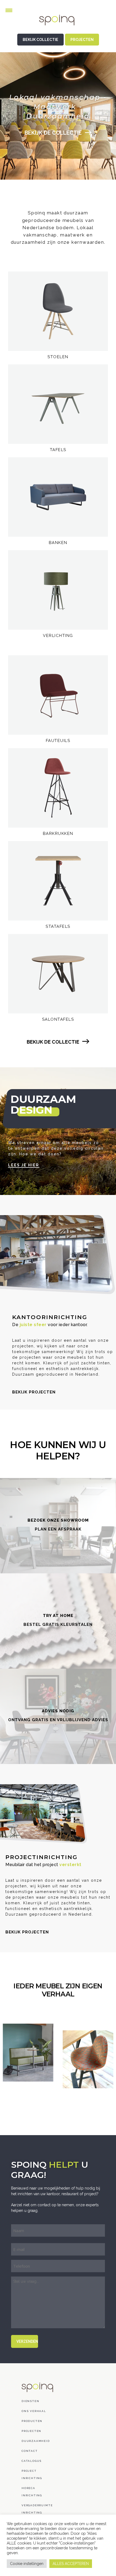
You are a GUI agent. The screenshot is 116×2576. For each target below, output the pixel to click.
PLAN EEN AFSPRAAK (58, 1529)
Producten (32, 2421)
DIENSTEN (30, 2401)
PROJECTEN (82, 40)
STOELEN (58, 357)
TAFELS (58, 450)
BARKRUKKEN (58, 834)
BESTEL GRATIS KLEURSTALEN (58, 1625)
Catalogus (32, 2461)
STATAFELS (58, 926)
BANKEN (58, 543)
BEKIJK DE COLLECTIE (54, 133)
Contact (30, 2451)
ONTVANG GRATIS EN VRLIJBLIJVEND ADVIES (58, 1720)
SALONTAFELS (58, 1019)
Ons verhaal (34, 2411)
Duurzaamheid (36, 2441)
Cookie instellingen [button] (27, 2564)
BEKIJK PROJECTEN (34, 1392)
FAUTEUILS (58, 741)
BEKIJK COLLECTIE (40, 40)
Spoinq (58, 24)
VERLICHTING (58, 636)
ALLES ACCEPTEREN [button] (71, 2564)
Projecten (31, 2431)
